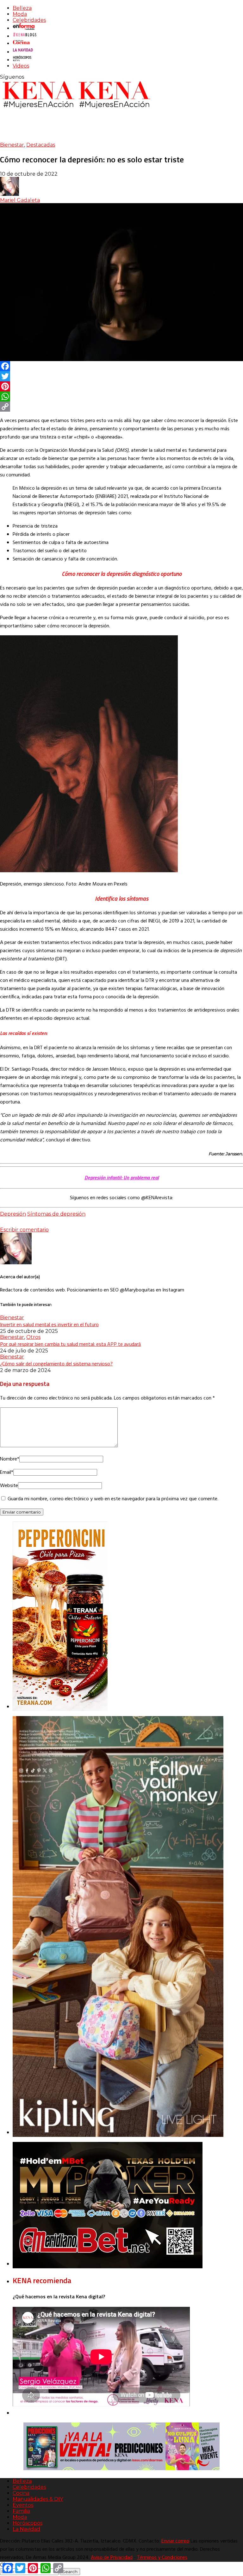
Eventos (23, 2505)
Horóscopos (28, 2523)
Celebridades (29, 20)
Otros (33, 1337)
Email (7, 1472)
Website (9, 1486)
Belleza (22, 8)
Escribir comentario (24, 1230)
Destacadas (41, 145)
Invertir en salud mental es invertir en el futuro (49, 1324)
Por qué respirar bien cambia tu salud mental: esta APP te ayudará (70, 1344)
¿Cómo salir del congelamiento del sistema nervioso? (56, 1364)
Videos (21, 66)
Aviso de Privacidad (112, 2558)
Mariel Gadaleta (20, 200)
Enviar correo (175, 2541)
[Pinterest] (121, 386)
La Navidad (26, 2529)
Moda (20, 14)
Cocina (21, 2493)
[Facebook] (121, 366)
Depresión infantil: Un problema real (122, 1177)
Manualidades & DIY (38, 2499)
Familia (21, 2511)
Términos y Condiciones (162, 2558)
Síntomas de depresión (56, 1214)
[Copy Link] (121, 407)
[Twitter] (121, 376)
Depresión (13, 1214)
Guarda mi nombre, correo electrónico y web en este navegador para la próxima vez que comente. (113, 1499)
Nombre (10, 1459)
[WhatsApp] (121, 396)
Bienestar (12, 145)
